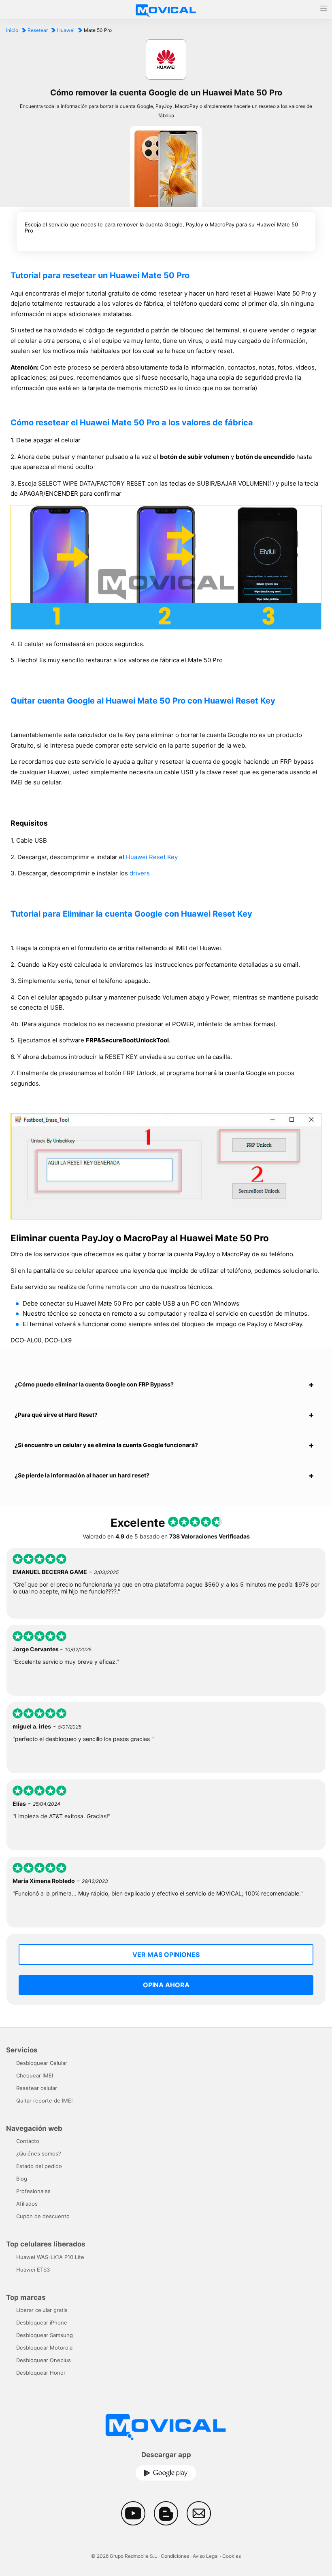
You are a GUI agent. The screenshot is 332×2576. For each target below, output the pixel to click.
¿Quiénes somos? (39, 2153)
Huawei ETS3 (33, 2270)
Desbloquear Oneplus (44, 2360)
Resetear (38, 30)
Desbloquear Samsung (45, 2335)
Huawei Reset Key (152, 857)
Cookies (232, 2556)
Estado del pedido (39, 2166)
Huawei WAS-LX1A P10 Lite (50, 2257)
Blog (22, 2179)
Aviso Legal (206, 2556)
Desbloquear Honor (41, 2373)
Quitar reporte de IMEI (44, 2101)
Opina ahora (166, 1985)
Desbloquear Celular (42, 2063)
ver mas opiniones (166, 1955)
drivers (140, 873)
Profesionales (33, 2191)
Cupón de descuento (43, 2216)
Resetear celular (37, 2088)
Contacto (28, 2141)
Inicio (12, 30)
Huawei (66, 30)
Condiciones (175, 2556)
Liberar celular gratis (42, 2310)
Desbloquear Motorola (44, 2348)
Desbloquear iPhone (42, 2322)
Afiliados (27, 2204)
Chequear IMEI (35, 2075)
